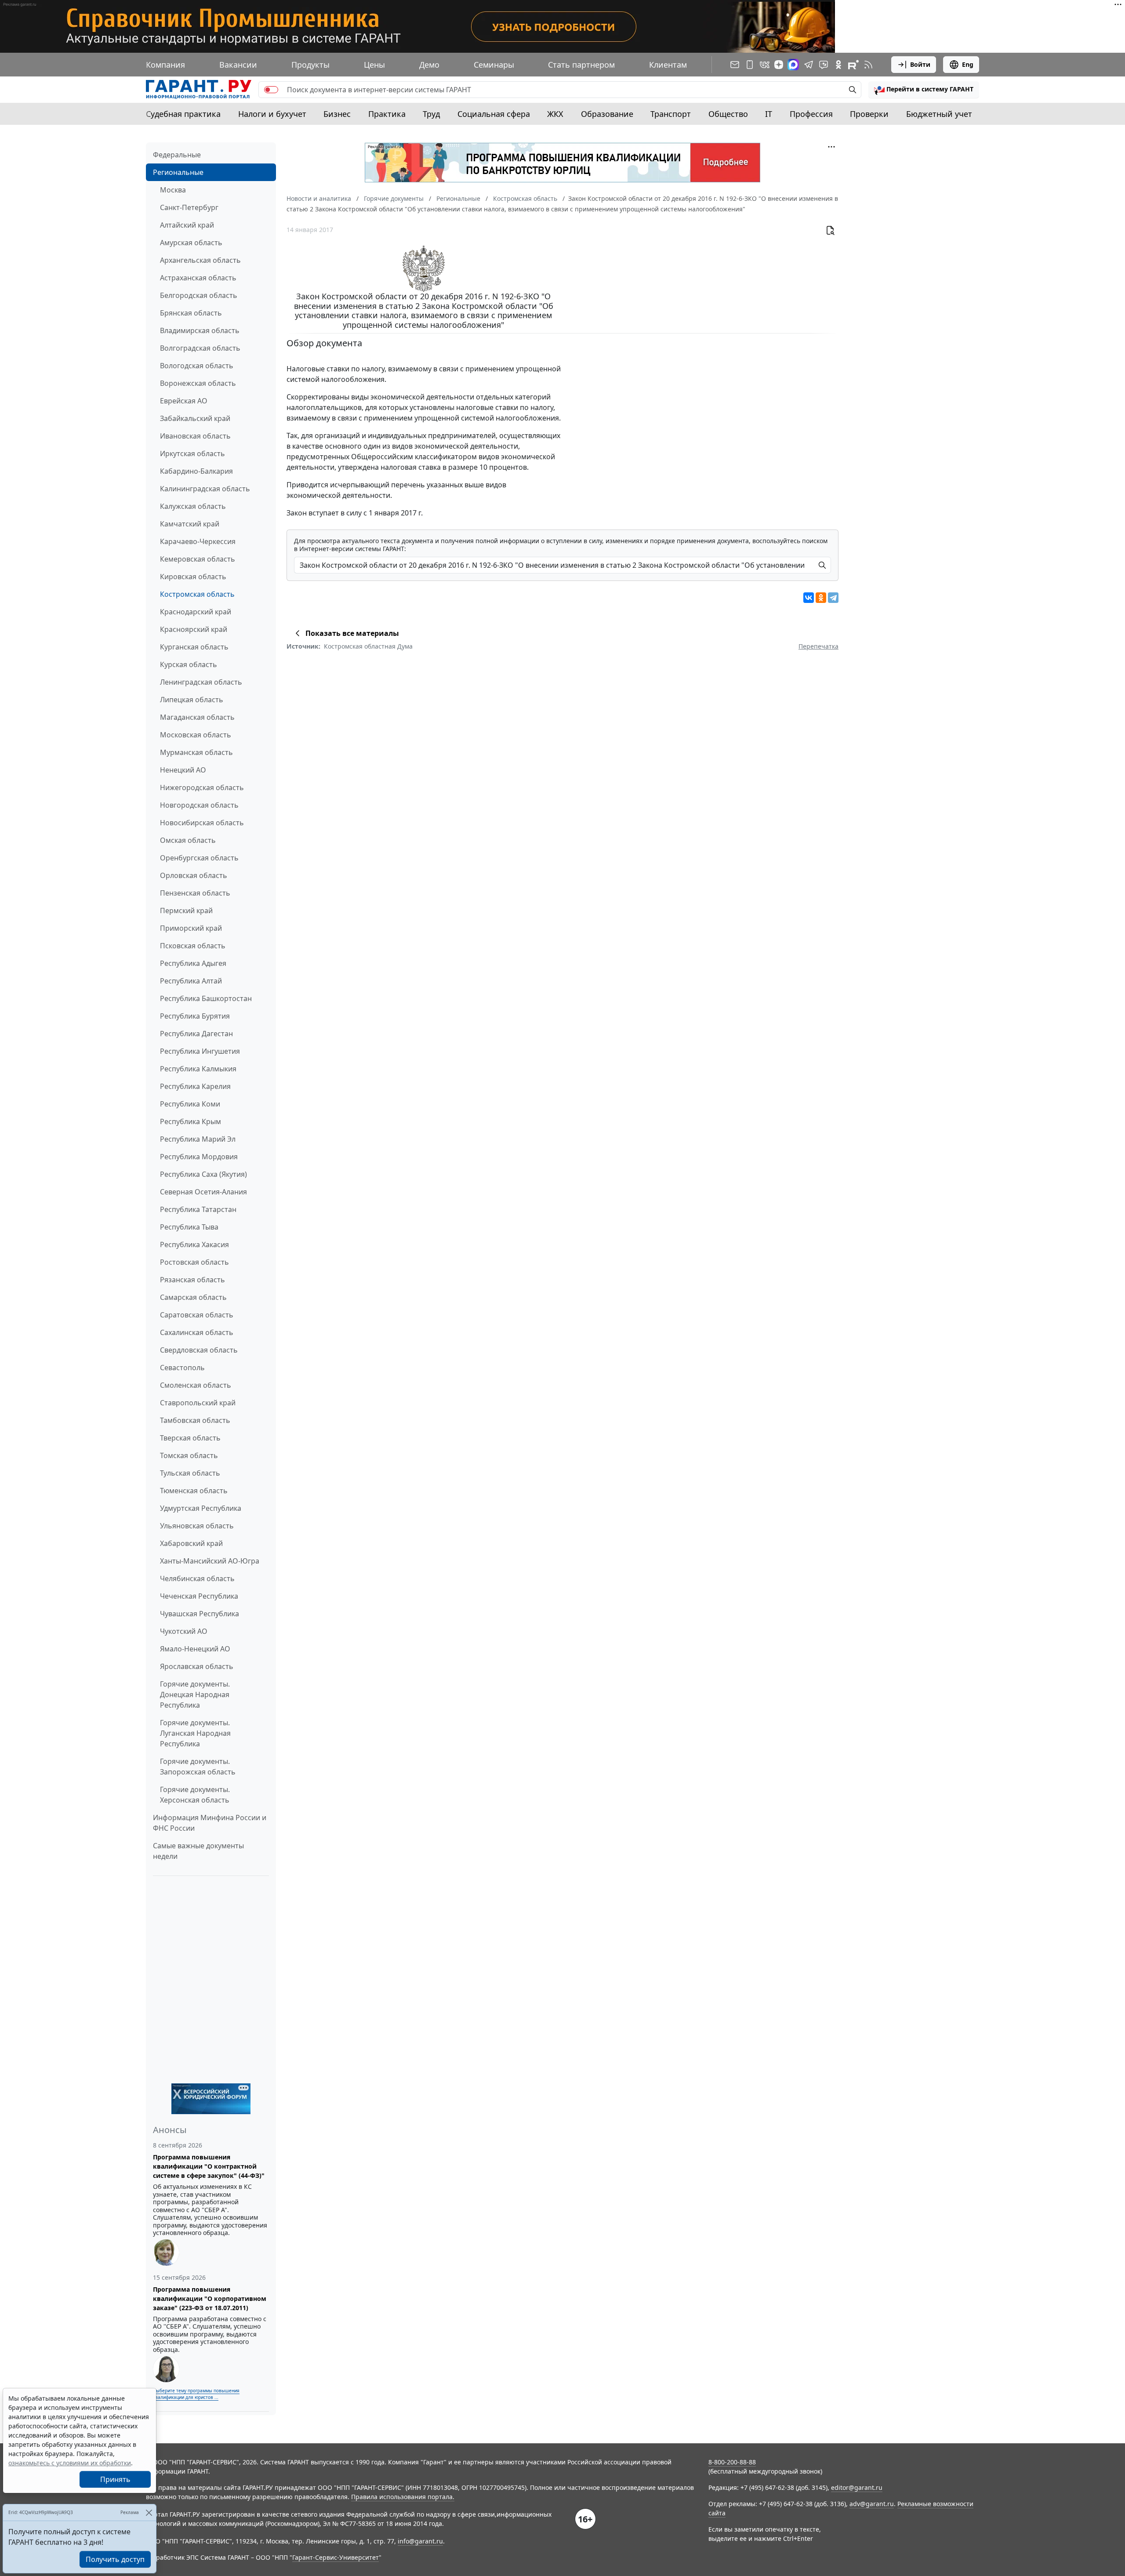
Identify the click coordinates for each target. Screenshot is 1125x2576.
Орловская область (194, 875)
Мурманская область (196, 752)
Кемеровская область (198, 559)
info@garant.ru (420, 2541)
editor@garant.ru (857, 2487)
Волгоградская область (200, 348)
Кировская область (193, 577)
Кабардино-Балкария (196, 471)
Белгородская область (199, 295)
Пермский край (186, 911)
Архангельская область (200, 260)
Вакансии (238, 65)
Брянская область (191, 313)
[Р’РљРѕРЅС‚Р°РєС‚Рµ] (809, 598)
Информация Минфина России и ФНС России (210, 1823)
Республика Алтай (191, 981)
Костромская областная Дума (368, 646)
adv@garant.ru (872, 2504)
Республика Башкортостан (206, 998)
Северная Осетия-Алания (203, 1192)
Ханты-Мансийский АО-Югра (210, 1561)
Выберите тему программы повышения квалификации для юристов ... (196, 2394)
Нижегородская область (202, 787)
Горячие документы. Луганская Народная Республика (195, 1733)
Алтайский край (187, 225)
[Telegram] (833, 598)
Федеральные (177, 155)
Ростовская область (194, 1262)
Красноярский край (194, 629)
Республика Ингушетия (200, 1051)
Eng (968, 64)
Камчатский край (190, 524)
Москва (173, 190)
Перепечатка (818, 646)
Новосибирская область (202, 823)
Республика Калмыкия (198, 1069)
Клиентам (668, 65)
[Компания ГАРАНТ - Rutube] (853, 65)
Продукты (310, 65)
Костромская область (197, 594)
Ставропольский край (198, 1403)
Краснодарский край (196, 612)
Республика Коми (190, 1104)
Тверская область (190, 1438)
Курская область (189, 664)
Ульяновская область (197, 1526)
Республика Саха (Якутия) (203, 1174)
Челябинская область (197, 1578)
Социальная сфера (494, 114)
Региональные (178, 172)
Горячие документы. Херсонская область (195, 1795)
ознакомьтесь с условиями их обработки (70, 2463)
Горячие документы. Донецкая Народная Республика (195, 1694)
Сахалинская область (197, 1332)
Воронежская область (198, 383)
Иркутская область (192, 454)
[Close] (149, 2513)
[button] (924, 90)
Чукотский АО (184, 1631)
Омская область (188, 840)
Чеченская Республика (199, 1596)
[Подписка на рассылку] (735, 65)
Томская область (189, 1455)
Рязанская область (192, 1280)
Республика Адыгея (193, 963)
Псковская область (193, 946)
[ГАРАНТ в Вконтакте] (765, 65)
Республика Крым (191, 1121)
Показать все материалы (352, 633)
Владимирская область (200, 330)
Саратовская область (197, 1315)
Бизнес (337, 114)
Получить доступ (115, 2559)
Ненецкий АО (183, 770)
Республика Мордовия (199, 1157)
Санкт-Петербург (189, 207)
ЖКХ (555, 114)
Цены (374, 65)
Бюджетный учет (939, 114)
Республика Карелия (195, 1086)
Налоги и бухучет (272, 114)
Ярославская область (197, 1666)
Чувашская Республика (200, 1614)
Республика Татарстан (198, 1209)
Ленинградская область (201, 682)
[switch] (271, 90)
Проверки (869, 114)
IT (769, 114)
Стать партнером (581, 65)
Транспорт (671, 114)
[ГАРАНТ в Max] (793, 65)
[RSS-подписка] (868, 65)
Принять (115, 2479)
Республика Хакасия (194, 1244)
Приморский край (191, 928)
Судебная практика (183, 114)
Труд (431, 114)
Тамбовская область (195, 1420)
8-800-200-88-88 (732, 2462)
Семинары (494, 65)
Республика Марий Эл (198, 1139)
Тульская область (190, 1473)
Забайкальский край (195, 418)
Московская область (196, 735)
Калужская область (193, 506)
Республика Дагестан (196, 1034)
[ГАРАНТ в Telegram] (809, 65)
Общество (728, 114)
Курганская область (194, 647)
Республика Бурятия (195, 1016)
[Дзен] (779, 65)
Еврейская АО (184, 401)
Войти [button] (920, 64)
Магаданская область (197, 717)
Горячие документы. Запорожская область (198, 1767)
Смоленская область (196, 1385)
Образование (607, 114)
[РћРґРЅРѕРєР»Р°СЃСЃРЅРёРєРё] (821, 598)
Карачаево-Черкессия (198, 541)
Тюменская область (194, 1491)
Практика (387, 114)
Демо (429, 65)
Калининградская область (205, 489)
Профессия (811, 114)
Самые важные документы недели (198, 1851)
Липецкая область (192, 700)
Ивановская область (195, 436)
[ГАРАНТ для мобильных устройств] (750, 65)
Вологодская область (197, 366)
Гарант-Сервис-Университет (336, 2557)
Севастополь (182, 1368)
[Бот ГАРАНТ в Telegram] (824, 65)
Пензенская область (195, 893)
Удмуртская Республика (201, 1508)
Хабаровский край (191, 1543)
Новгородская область (199, 805)
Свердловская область (199, 1350)
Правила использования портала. (403, 2497)
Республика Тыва (189, 1227)
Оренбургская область (199, 858)
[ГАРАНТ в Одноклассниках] (838, 65)
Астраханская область (198, 278)
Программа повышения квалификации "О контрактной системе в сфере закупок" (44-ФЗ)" (209, 2166)
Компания (165, 65)
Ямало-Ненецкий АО (195, 1649)
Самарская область (193, 1297)
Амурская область (191, 243)
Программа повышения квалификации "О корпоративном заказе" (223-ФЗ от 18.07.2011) (210, 2298)
